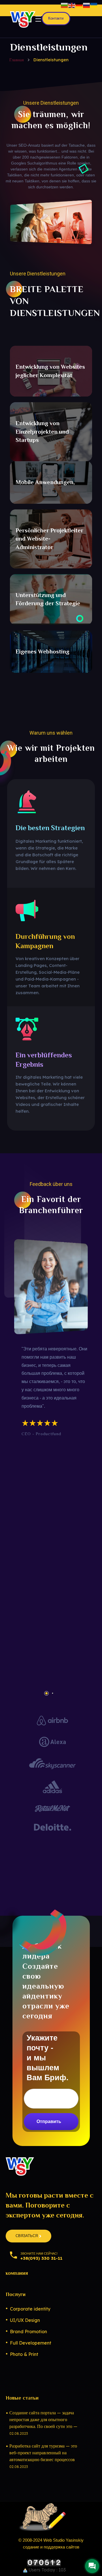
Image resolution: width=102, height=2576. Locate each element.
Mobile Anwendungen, (45, 482)
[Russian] (87, 5)
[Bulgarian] (65, 5)
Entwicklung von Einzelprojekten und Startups (42, 432)
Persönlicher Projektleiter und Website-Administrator (49, 539)
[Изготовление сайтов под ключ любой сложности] (23, 19)
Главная (17, 60)
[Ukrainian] (94, 5)
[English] (72, 5)
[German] (79, 5)
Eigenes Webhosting (42, 652)
